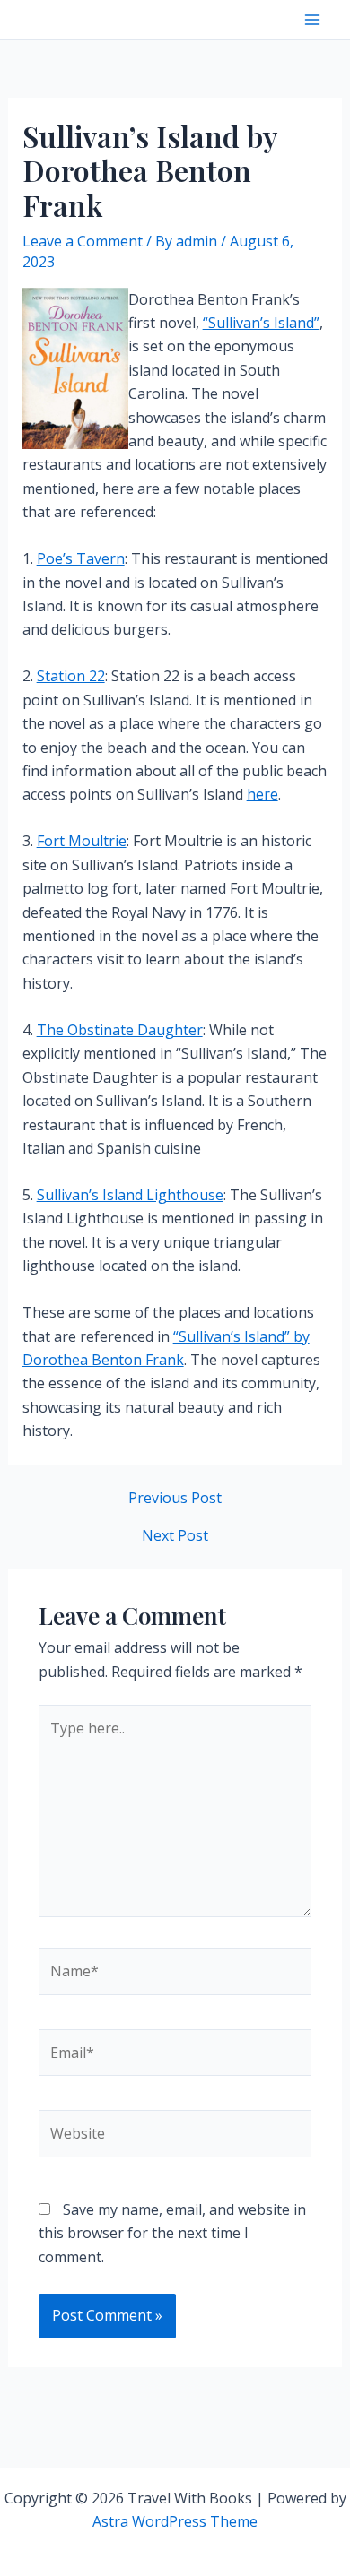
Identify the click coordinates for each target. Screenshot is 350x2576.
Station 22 (71, 676)
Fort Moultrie (82, 841)
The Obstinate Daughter (120, 1030)
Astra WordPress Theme (175, 2521)
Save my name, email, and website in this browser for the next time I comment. (172, 2233)
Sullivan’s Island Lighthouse (130, 1195)
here (262, 794)
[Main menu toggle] (312, 20)
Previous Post (175, 1498)
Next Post (175, 1535)
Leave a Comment (83, 241)
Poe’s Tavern (81, 558)
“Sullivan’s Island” (261, 323)
